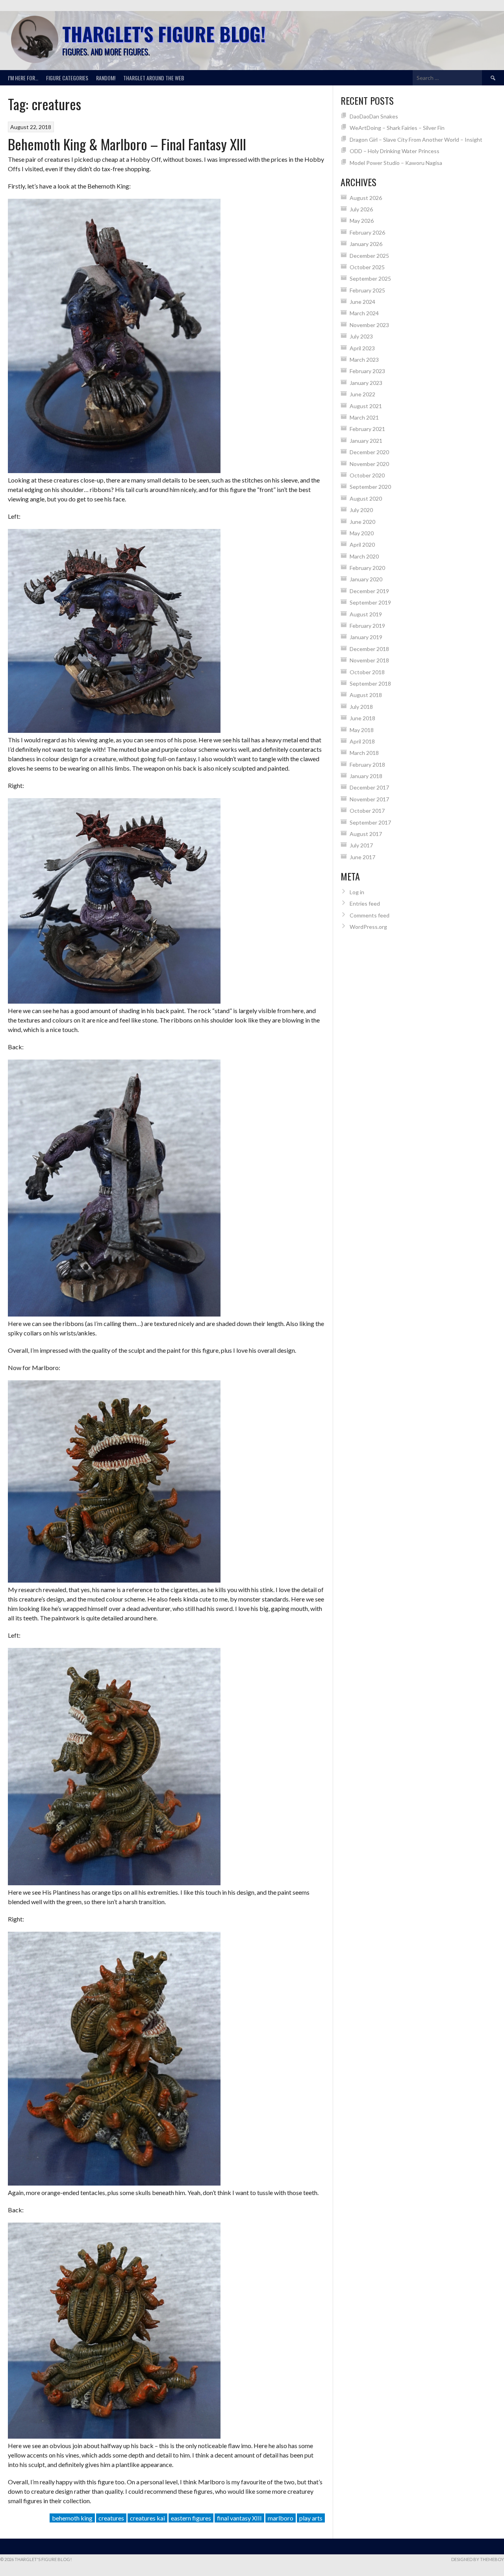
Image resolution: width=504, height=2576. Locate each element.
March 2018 (364, 753)
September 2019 (370, 602)
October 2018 (367, 672)
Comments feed (370, 915)
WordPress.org (368, 927)
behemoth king (72, 2518)
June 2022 (362, 394)
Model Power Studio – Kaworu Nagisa (396, 163)
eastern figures (191, 2518)
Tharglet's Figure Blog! (164, 34)
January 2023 (366, 383)
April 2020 (362, 545)
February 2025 (367, 290)
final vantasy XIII (239, 2518)
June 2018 (362, 718)
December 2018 (369, 649)
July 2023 (361, 336)
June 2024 (362, 302)
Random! (106, 78)
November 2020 (369, 464)
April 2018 (362, 741)
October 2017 (367, 811)
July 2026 (361, 209)
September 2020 (370, 487)
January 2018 (366, 776)
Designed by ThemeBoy (478, 2559)
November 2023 (369, 325)
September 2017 (370, 822)
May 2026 (362, 221)
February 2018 (367, 765)
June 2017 (362, 857)
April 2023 (362, 348)
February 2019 (367, 626)
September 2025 (370, 278)
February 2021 (367, 429)
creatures (111, 2518)
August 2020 (366, 498)
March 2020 (364, 556)
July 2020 (361, 510)
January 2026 (366, 244)
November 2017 (369, 799)
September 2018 (370, 683)
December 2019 (369, 591)
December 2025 (369, 256)
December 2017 (369, 787)
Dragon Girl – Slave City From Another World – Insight (416, 140)
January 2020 (366, 579)
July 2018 (361, 707)
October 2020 (367, 475)
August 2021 (366, 406)
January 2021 (366, 441)
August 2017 (366, 834)
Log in (357, 892)
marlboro (281, 2518)
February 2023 (367, 371)
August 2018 (366, 695)
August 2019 (366, 614)
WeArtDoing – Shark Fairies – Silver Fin (397, 128)
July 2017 (361, 845)
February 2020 (367, 568)
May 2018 (362, 730)
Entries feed (365, 903)
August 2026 (366, 198)
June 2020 (362, 522)
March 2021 (364, 417)
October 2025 (367, 267)
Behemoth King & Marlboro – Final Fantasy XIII (127, 144)
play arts (311, 2518)
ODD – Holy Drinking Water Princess (395, 151)
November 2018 (369, 660)
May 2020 (362, 533)
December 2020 (369, 452)
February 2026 (367, 232)
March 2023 (364, 360)
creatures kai (147, 2518)
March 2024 (364, 313)
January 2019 (366, 637)
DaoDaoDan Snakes (374, 116)
